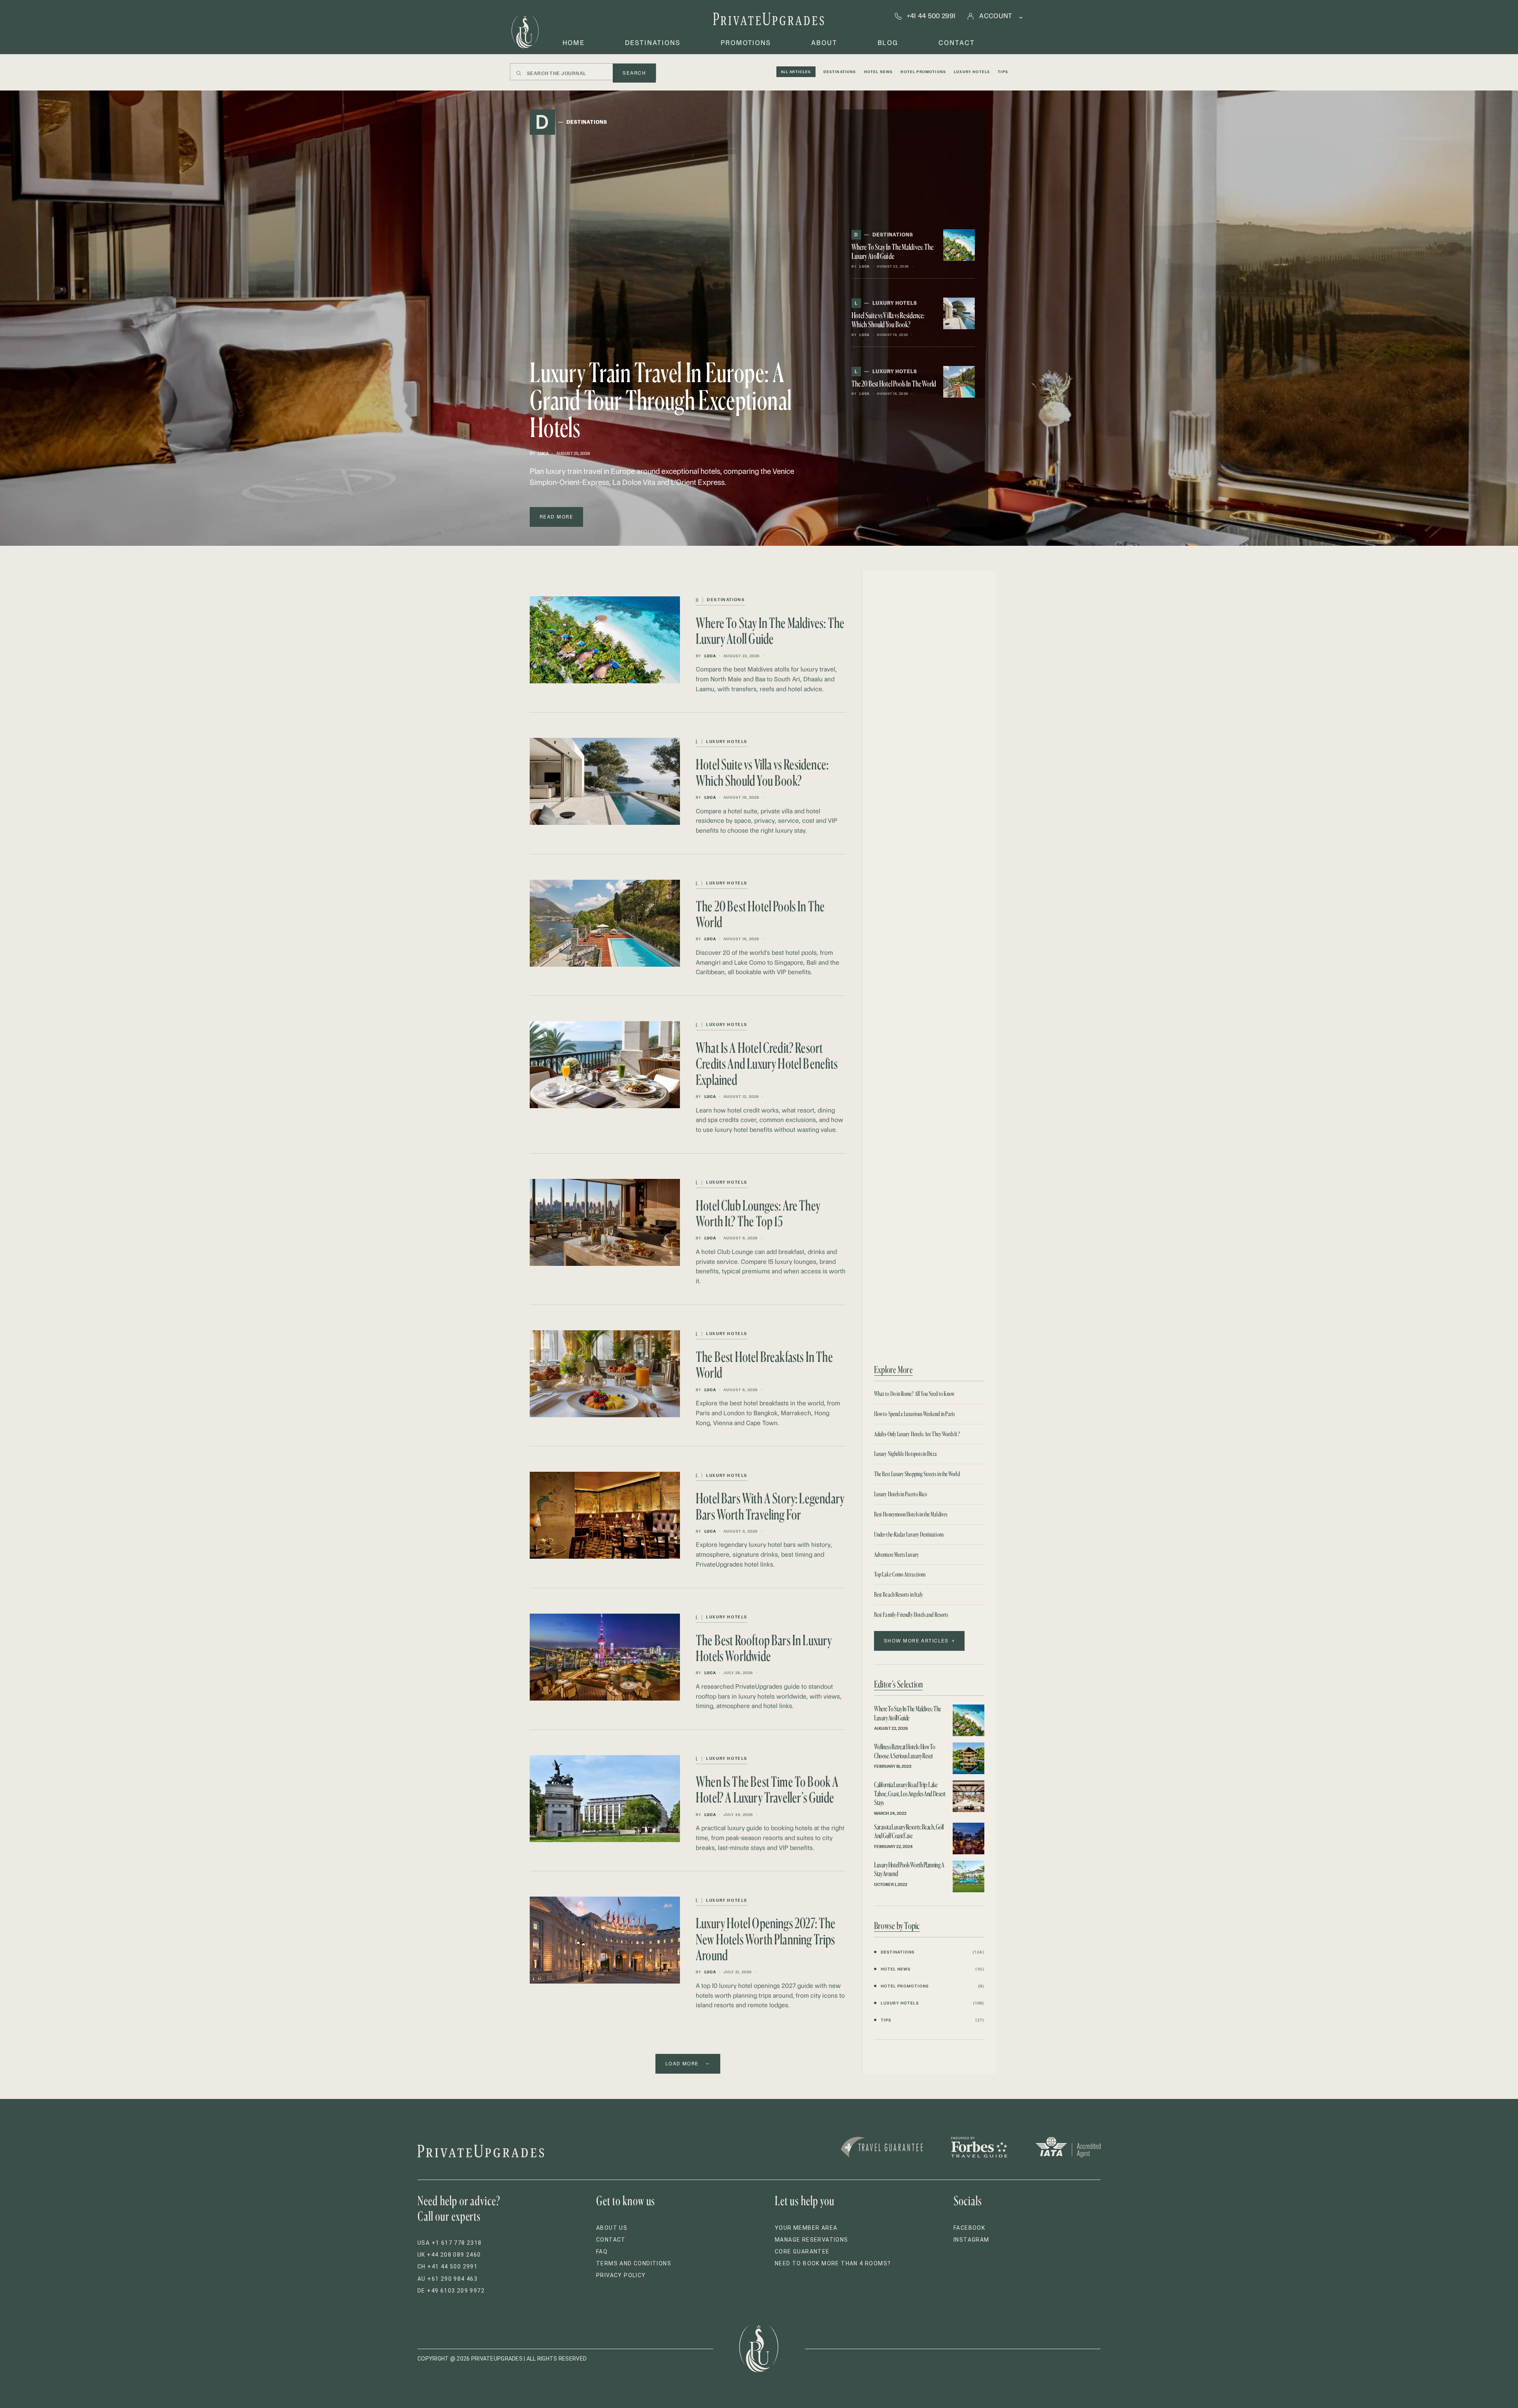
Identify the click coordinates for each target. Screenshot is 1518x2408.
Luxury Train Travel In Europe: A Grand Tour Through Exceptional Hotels (661, 400)
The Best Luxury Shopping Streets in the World (917, 1474)
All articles (796, 72)
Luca (543, 454)
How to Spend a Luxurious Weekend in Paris (914, 1414)
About (824, 43)
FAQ (602, 2251)
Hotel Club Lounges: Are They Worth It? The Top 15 (758, 1213)
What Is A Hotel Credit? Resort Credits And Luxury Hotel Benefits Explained (767, 1064)
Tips (1003, 72)
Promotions (746, 43)
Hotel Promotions (923, 72)
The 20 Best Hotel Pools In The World (894, 384)
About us (612, 2228)
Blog (888, 43)
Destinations (653, 43)
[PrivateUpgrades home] (525, 32)
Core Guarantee (802, 2251)
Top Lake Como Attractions (900, 1574)
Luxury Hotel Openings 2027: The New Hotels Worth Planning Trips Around (766, 1939)
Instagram (971, 2240)
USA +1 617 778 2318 (450, 2243)
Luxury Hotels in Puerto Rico (901, 1494)
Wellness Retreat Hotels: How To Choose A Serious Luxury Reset (904, 1751)
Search (634, 73)
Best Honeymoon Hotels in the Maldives (911, 1514)
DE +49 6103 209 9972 (451, 2291)
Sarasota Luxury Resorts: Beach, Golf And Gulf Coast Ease (909, 1831)
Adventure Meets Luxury (896, 1555)
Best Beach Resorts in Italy (899, 1594)
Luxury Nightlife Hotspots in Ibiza (905, 1454)
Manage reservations (812, 2240)
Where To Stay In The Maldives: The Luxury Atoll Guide (892, 251)
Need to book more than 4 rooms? (833, 2263)
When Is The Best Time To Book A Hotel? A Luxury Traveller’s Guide (767, 1789)
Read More (556, 517)
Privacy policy (621, 2275)
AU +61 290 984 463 (447, 2279)
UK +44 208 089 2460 (449, 2255)
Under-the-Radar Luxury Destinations (909, 1534)
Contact (956, 43)
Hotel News (879, 72)
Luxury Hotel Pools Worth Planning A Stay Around (909, 1869)
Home (574, 43)
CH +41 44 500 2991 (447, 2267)
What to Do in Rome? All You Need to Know (914, 1394)
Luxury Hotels (972, 72)
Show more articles (916, 1641)
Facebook (969, 2228)
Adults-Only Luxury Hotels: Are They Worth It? (917, 1434)
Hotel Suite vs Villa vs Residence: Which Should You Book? (888, 320)
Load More (682, 2064)
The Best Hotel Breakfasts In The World (764, 1364)
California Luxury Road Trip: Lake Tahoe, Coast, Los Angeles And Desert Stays (910, 1793)
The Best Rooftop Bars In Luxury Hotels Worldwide (764, 1648)
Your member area (806, 2228)
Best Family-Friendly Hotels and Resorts (911, 1615)
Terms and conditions (634, 2263)
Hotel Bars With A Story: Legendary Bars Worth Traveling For (770, 1506)
